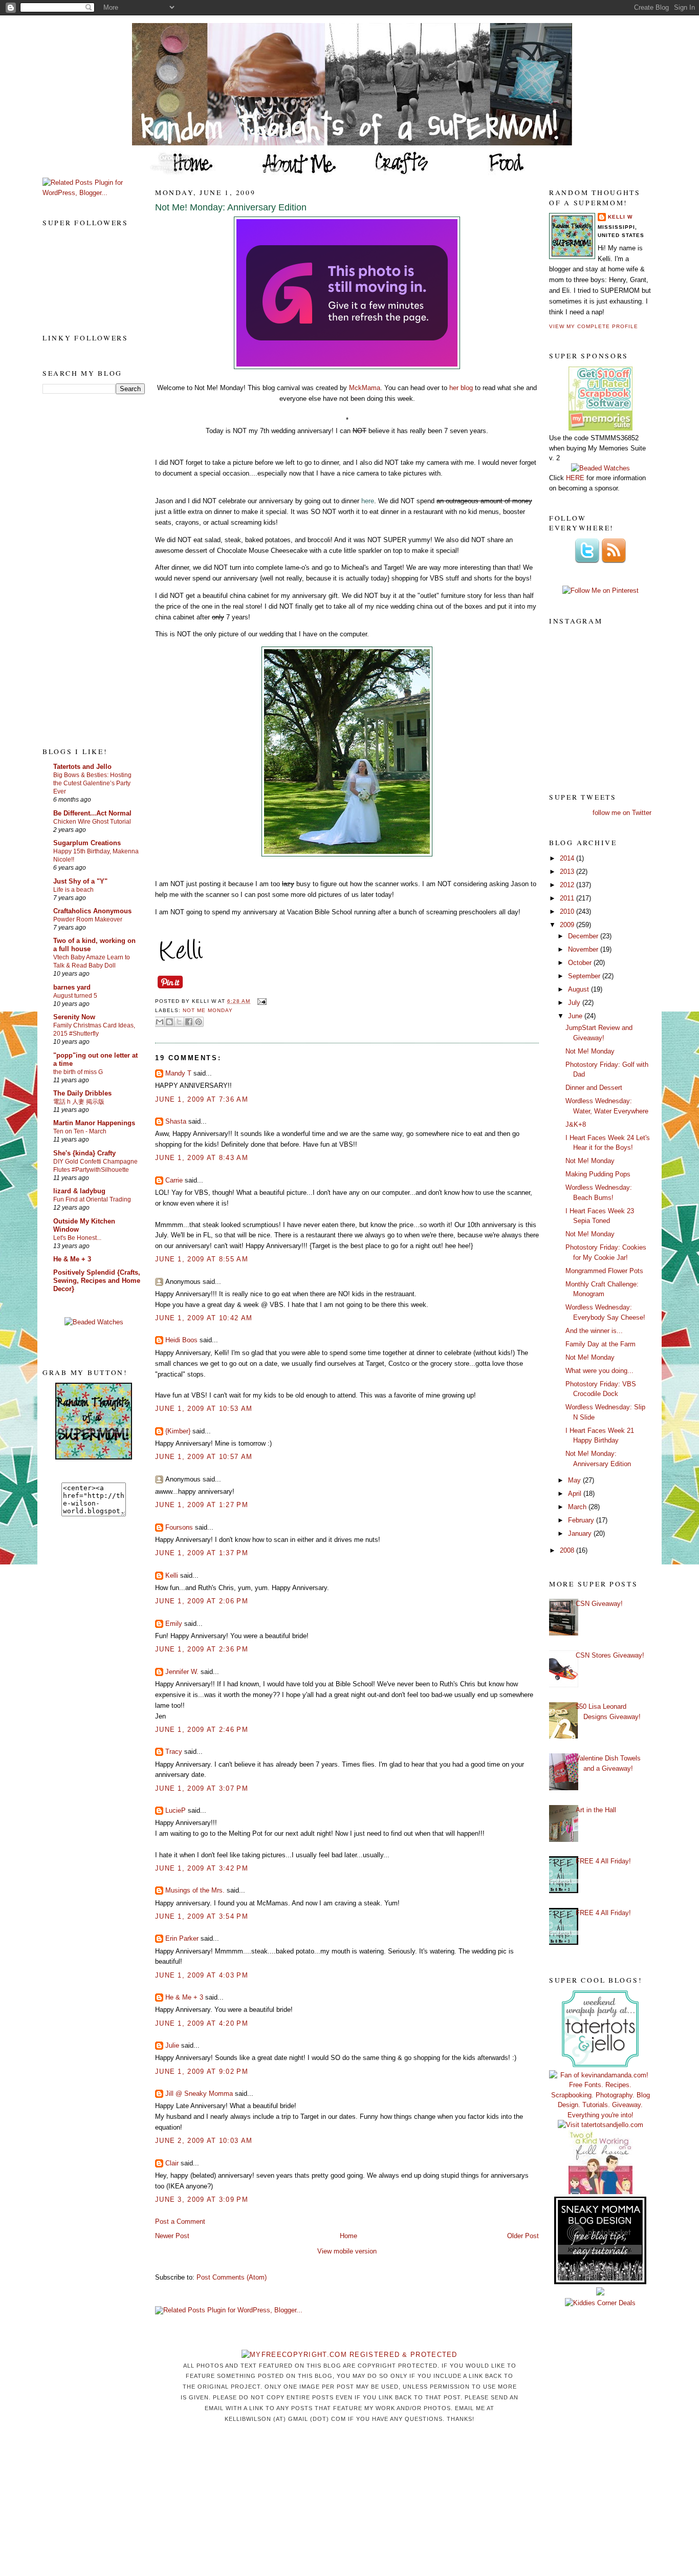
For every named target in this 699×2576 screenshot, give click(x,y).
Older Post (523, 2236)
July (575, 1003)
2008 (568, 1550)
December (584, 936)
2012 (568, 885)
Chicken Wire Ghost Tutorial (92, 822)
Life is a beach (73, 890)
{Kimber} (178, 1431)
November (584, 949)
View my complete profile (594, 326)
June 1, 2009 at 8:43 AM (202, 1158)
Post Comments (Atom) (232, 2277)
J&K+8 (576, 1124)
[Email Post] (260, 1001)
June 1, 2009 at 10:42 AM (204, 1318)
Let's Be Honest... (77, 1238)
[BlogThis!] (169, 1022)
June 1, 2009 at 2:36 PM (202, 1649)
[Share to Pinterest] (199, 1022)
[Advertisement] (83, 570)
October (581, 963)
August (580, 989)
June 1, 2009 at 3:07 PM (202, 1788)
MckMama (365, 388)
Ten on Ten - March (80, 1131)
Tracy (174, 1752)
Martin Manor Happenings (94, 1123)
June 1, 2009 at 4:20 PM (202, 2023)
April (576, 1494)
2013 (568, 872)
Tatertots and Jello (82, 767)
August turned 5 (75, 996)
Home (348, 2236)
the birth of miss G (78, 1072)
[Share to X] (179, 1022)
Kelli (172, 1575)
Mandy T (178, 1073)
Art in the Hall (596, 1810)
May (575, 1480)
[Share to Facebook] (189, 1022)
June (576, 1016)
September (585, 976)
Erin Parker (182, 1938)
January (581, 1533)
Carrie (174, 1180)
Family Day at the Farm (600, 1344)
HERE (575, 478)
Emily (174, 1624)
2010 (568, 911)
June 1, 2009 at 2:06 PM (202, 1601)
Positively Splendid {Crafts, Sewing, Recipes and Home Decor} (97, 1281)
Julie (172, 2045)
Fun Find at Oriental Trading (92, 1199)
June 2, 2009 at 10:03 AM (204, 2141)
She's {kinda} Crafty (84, 1153)
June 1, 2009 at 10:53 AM (204, 1409)
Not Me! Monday (590, 1051)
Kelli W (620, 217)
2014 (568, 858)
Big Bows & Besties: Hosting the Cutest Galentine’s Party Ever (92, 783)
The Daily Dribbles (82, 1093)
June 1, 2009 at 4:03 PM (202, 1975)
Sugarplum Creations (87, 843)
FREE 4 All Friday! (603, 1861)
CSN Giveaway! (599, 1604)
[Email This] (160, 1022)
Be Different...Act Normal (92, 813)
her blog (461, 388)
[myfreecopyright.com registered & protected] (349, 2355)
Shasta (176, 1121)
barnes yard (72, 987)
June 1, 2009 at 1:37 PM (202, 1553)
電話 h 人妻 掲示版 (79, 1102)
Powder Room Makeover (88, 919)
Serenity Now (74, 1017)
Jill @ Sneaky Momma (199, 2094)
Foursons (179, 1527)
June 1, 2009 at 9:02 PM (202, 2071)
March (578, 1507)
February (582, 1520)
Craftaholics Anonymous (92, 911)
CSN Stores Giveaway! (610, 1655)
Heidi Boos (181, 1340)
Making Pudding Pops (598, 1174)
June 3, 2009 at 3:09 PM (202, 2199)
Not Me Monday (208, 1010)
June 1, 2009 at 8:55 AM (202, 1259)
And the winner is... (594, 1331)
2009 (568, 925)
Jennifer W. (182, 1672)
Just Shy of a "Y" (80, 881)
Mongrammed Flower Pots (604, 1271)
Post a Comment (180, 2221)
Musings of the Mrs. (195, 1890)
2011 (568, 898)
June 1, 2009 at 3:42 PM (202, 1868)
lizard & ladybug (79, 1191)
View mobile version (347, 2251)
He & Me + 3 (72, 1259)
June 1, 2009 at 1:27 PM (202, 1505)
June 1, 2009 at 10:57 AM (204, 1457)
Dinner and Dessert (594, 1088)
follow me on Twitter (622, 813)
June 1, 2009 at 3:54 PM (202, 1916)
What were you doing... (599, 1371)
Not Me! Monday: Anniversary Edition (231, 207)
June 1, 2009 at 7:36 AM (202, 1099)
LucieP (176, 1810)
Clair (172, 2163)
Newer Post (172, 2236)
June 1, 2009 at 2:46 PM (202, 1730)
